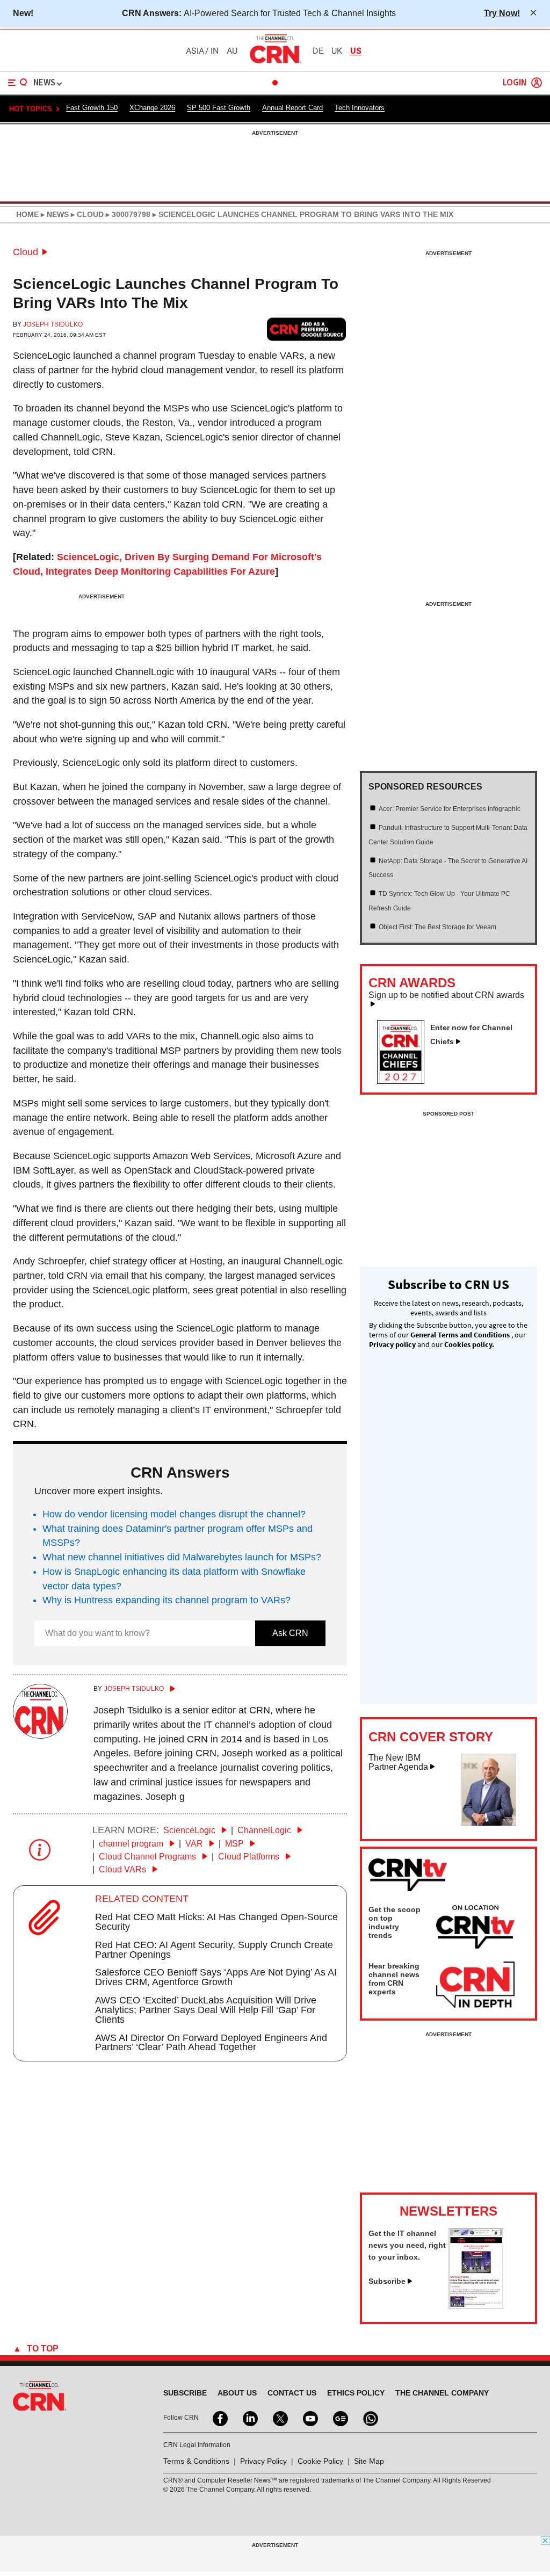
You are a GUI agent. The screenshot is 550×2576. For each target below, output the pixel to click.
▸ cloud (86, 214)
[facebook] (219, 2418)
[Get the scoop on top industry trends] (475, 1929)
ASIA (195, 51)
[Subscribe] (476, 2306)
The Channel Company (442, 2393)
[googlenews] (339, 2418)
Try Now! (502, 13)
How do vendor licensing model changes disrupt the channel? (174, 1514)
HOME (27, 214)
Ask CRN (290, 1633)
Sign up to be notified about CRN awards (446, 995)
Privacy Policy (263, 2461)
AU (232, 51)
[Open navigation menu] (18, 83)
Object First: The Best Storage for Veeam (437, 927)
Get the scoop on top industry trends (395, 1922)
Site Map (369, 2461)
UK (337, 51)
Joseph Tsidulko (53, 324)
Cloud (26, 252)
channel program (132, 1844)
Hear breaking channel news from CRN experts (394, 1979)
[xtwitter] (279, 2418)
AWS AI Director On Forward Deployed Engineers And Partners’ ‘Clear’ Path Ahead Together (211, 2043)
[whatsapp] (370, 2418)
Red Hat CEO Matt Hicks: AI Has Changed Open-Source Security (216, 1922)
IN (215, 51)
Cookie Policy (320, 2461)
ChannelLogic (265, 1830)
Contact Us (292, 2393)
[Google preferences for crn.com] (307, 330)
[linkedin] (249, 2418)
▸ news (54, 214)
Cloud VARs (124, 1869)
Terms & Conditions (196, 2461)
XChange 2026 (152, 108)
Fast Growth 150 (92, 108)
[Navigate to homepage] (275, 63)
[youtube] (309, 2418)
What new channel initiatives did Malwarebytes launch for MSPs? (182, 1557)
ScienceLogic (190, 1830)
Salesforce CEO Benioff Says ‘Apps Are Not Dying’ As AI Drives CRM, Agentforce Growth (216, 1977)
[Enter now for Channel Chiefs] (405, 1081)
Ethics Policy (356, 2393)
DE (318, 51)
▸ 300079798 (127, 214)
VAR (195, 1844)
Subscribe (387, 2281)
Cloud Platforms (250, 1857)
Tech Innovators (360, 108)
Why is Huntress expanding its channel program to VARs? (167, 1600)
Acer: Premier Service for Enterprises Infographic (450, 809)
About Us (237, 2393)
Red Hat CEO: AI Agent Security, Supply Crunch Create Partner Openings (214, 1950)
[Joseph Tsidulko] (40, 1735)
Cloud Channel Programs (149, 1857)
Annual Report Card (292, 108)
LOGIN (515, 83)
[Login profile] (537, 83)
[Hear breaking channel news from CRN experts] (475, 1985)
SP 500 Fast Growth (219, 108)
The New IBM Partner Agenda (398, 1763)
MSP (236, 1844)
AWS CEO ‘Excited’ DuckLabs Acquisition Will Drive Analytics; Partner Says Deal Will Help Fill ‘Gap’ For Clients (206, 2010)
